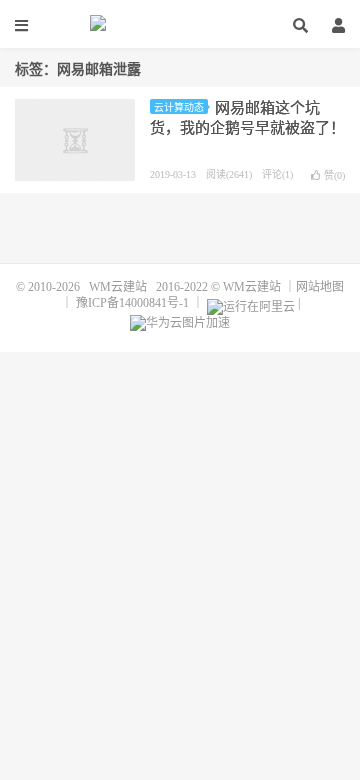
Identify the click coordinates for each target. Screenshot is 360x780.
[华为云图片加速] (180, 319)
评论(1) (277, 174)
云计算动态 (179, 107)
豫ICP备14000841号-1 (132, 303)
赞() (334, 175)
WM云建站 (180, 25)
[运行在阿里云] (251, 303)
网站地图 (320, 287)
